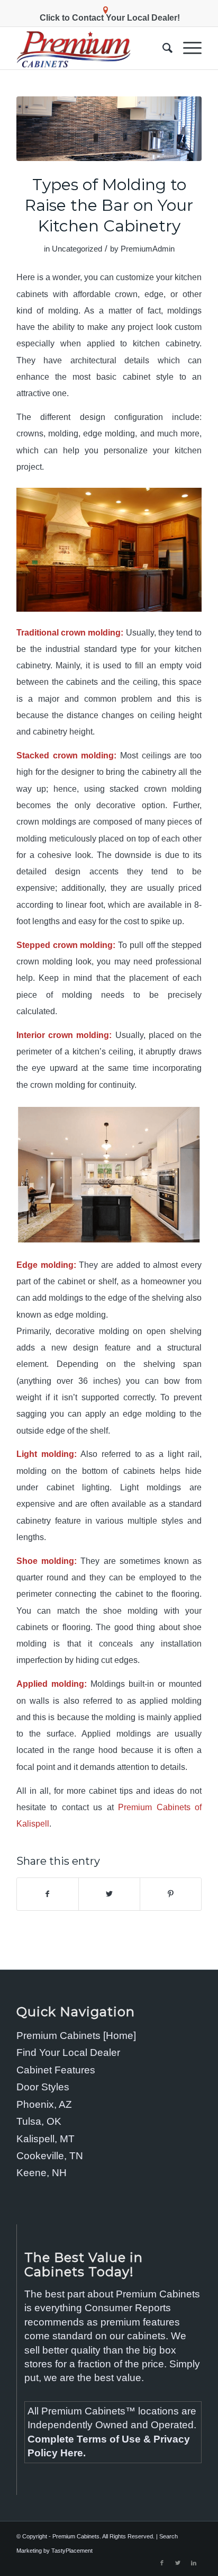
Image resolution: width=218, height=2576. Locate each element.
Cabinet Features (56, 2070)
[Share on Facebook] (48, 1894)
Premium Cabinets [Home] (76, 2036)
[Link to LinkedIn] (194, 2563)
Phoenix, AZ (44, 2104)
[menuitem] (162, 48)
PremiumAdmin (148, 249)
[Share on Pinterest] (171, 1894)
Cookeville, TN (50, 2156)
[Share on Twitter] (109, 1894)
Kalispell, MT (46, 2139)
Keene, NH (42, 2173)
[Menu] (187, 48)
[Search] (162, 48)
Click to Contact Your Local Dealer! (110, 18)
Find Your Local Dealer (68, 2052)
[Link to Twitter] (178, 2563)
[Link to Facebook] (162, 2563)
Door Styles (43, 2087)
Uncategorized (77, 249)
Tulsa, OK (39, 2121)
